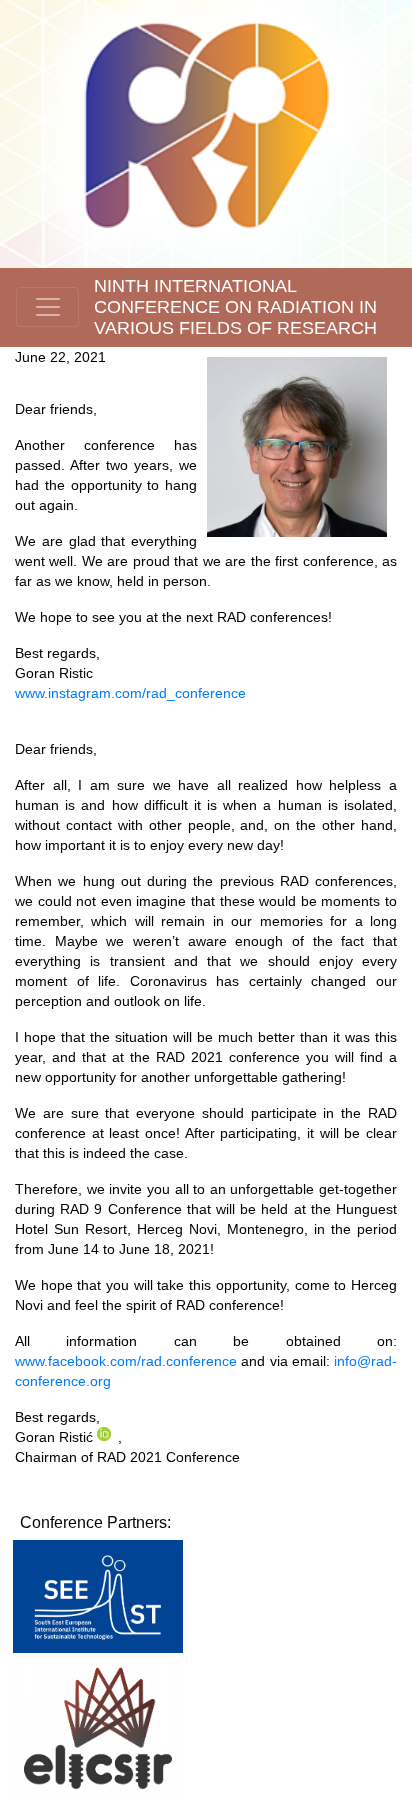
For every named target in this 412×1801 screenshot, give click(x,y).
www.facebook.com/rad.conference (126, 1361)
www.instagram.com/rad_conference (130, 693)
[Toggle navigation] (47, 307)
